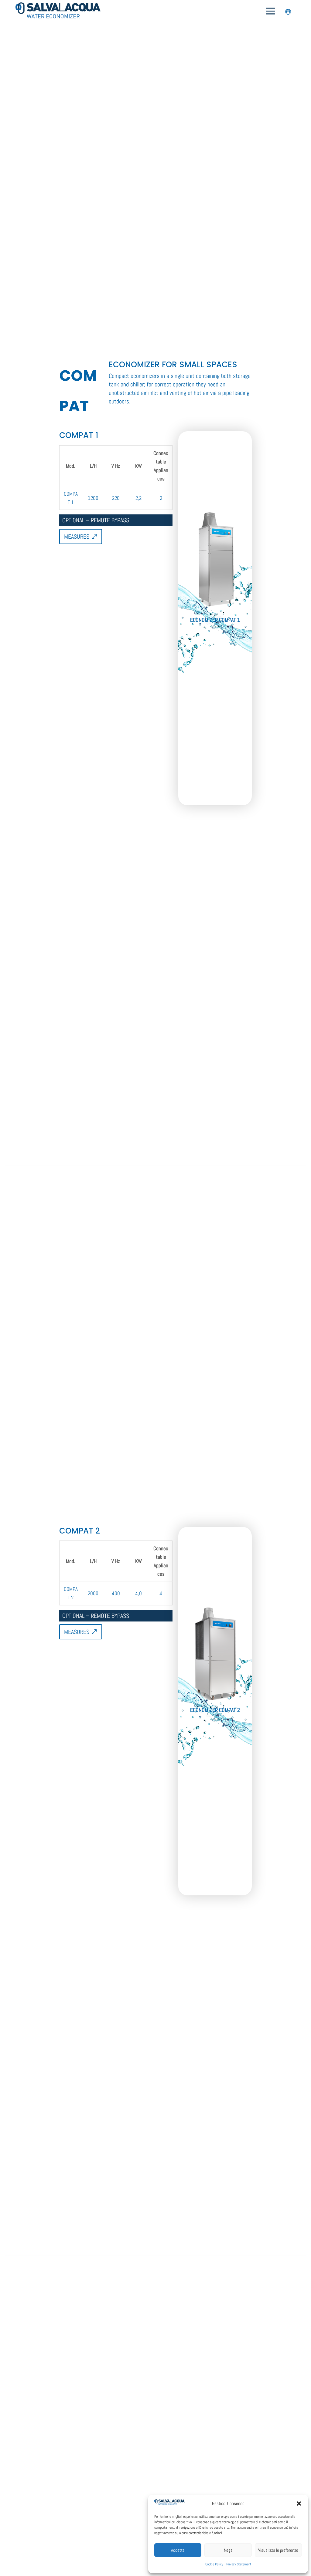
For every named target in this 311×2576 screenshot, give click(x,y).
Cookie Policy (214, 2564)
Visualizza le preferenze (278, 2550)
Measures (77, 537)
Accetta (178, 2550)
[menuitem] (270, 12)
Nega (228, 2550)
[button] (299, 2504)
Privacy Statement (239, 2564)
